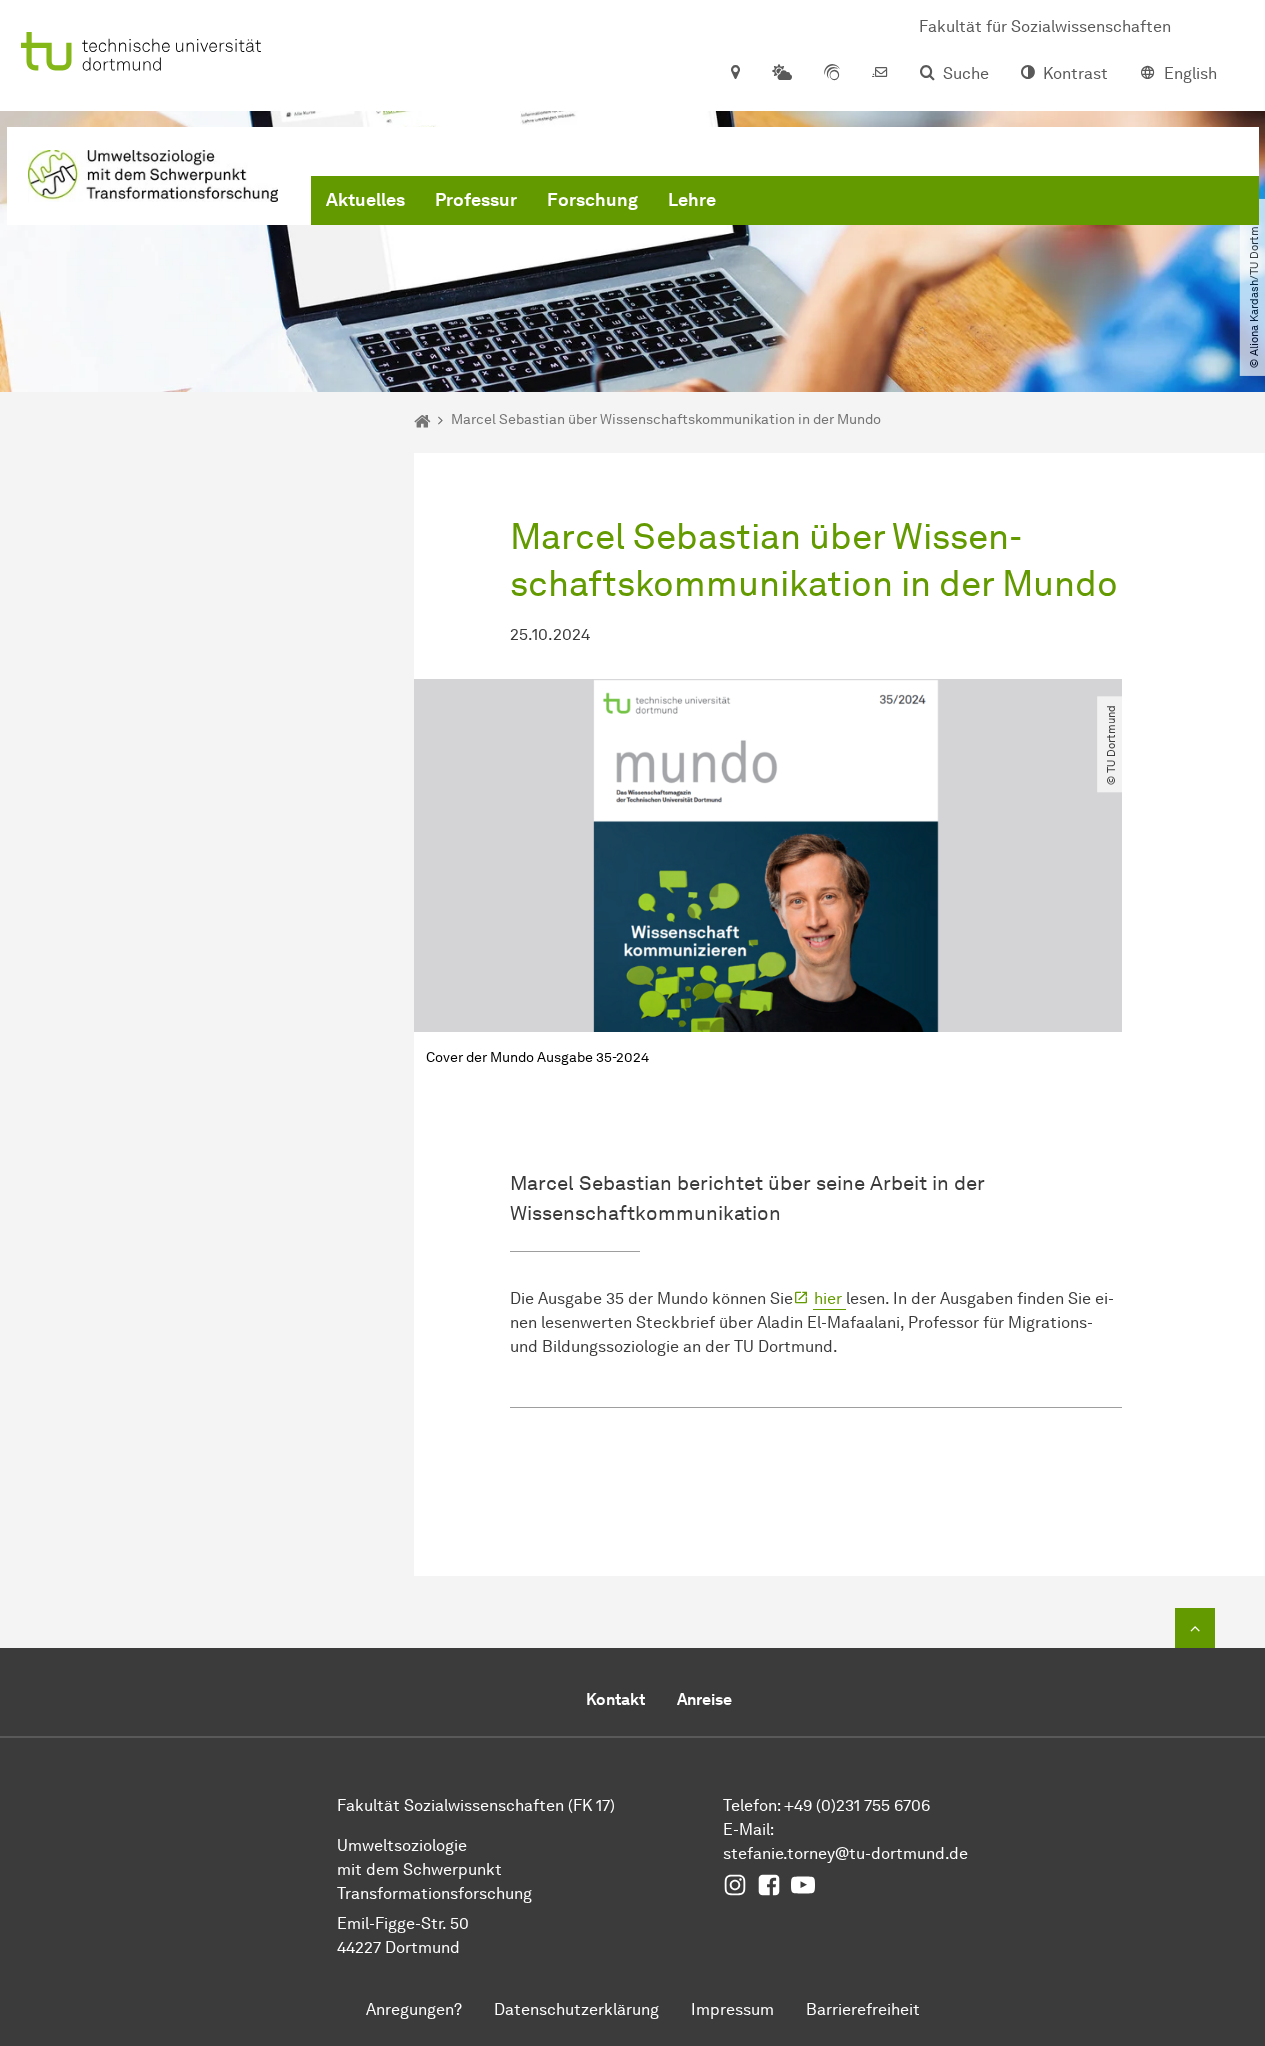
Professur (476, 200)
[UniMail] (880, 74)
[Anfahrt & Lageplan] (734, 74)
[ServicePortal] (832, 74)
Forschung (592, 200)
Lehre (692, 200)
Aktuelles (365, 200)
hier (830, 1298)
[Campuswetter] (782, 74)
